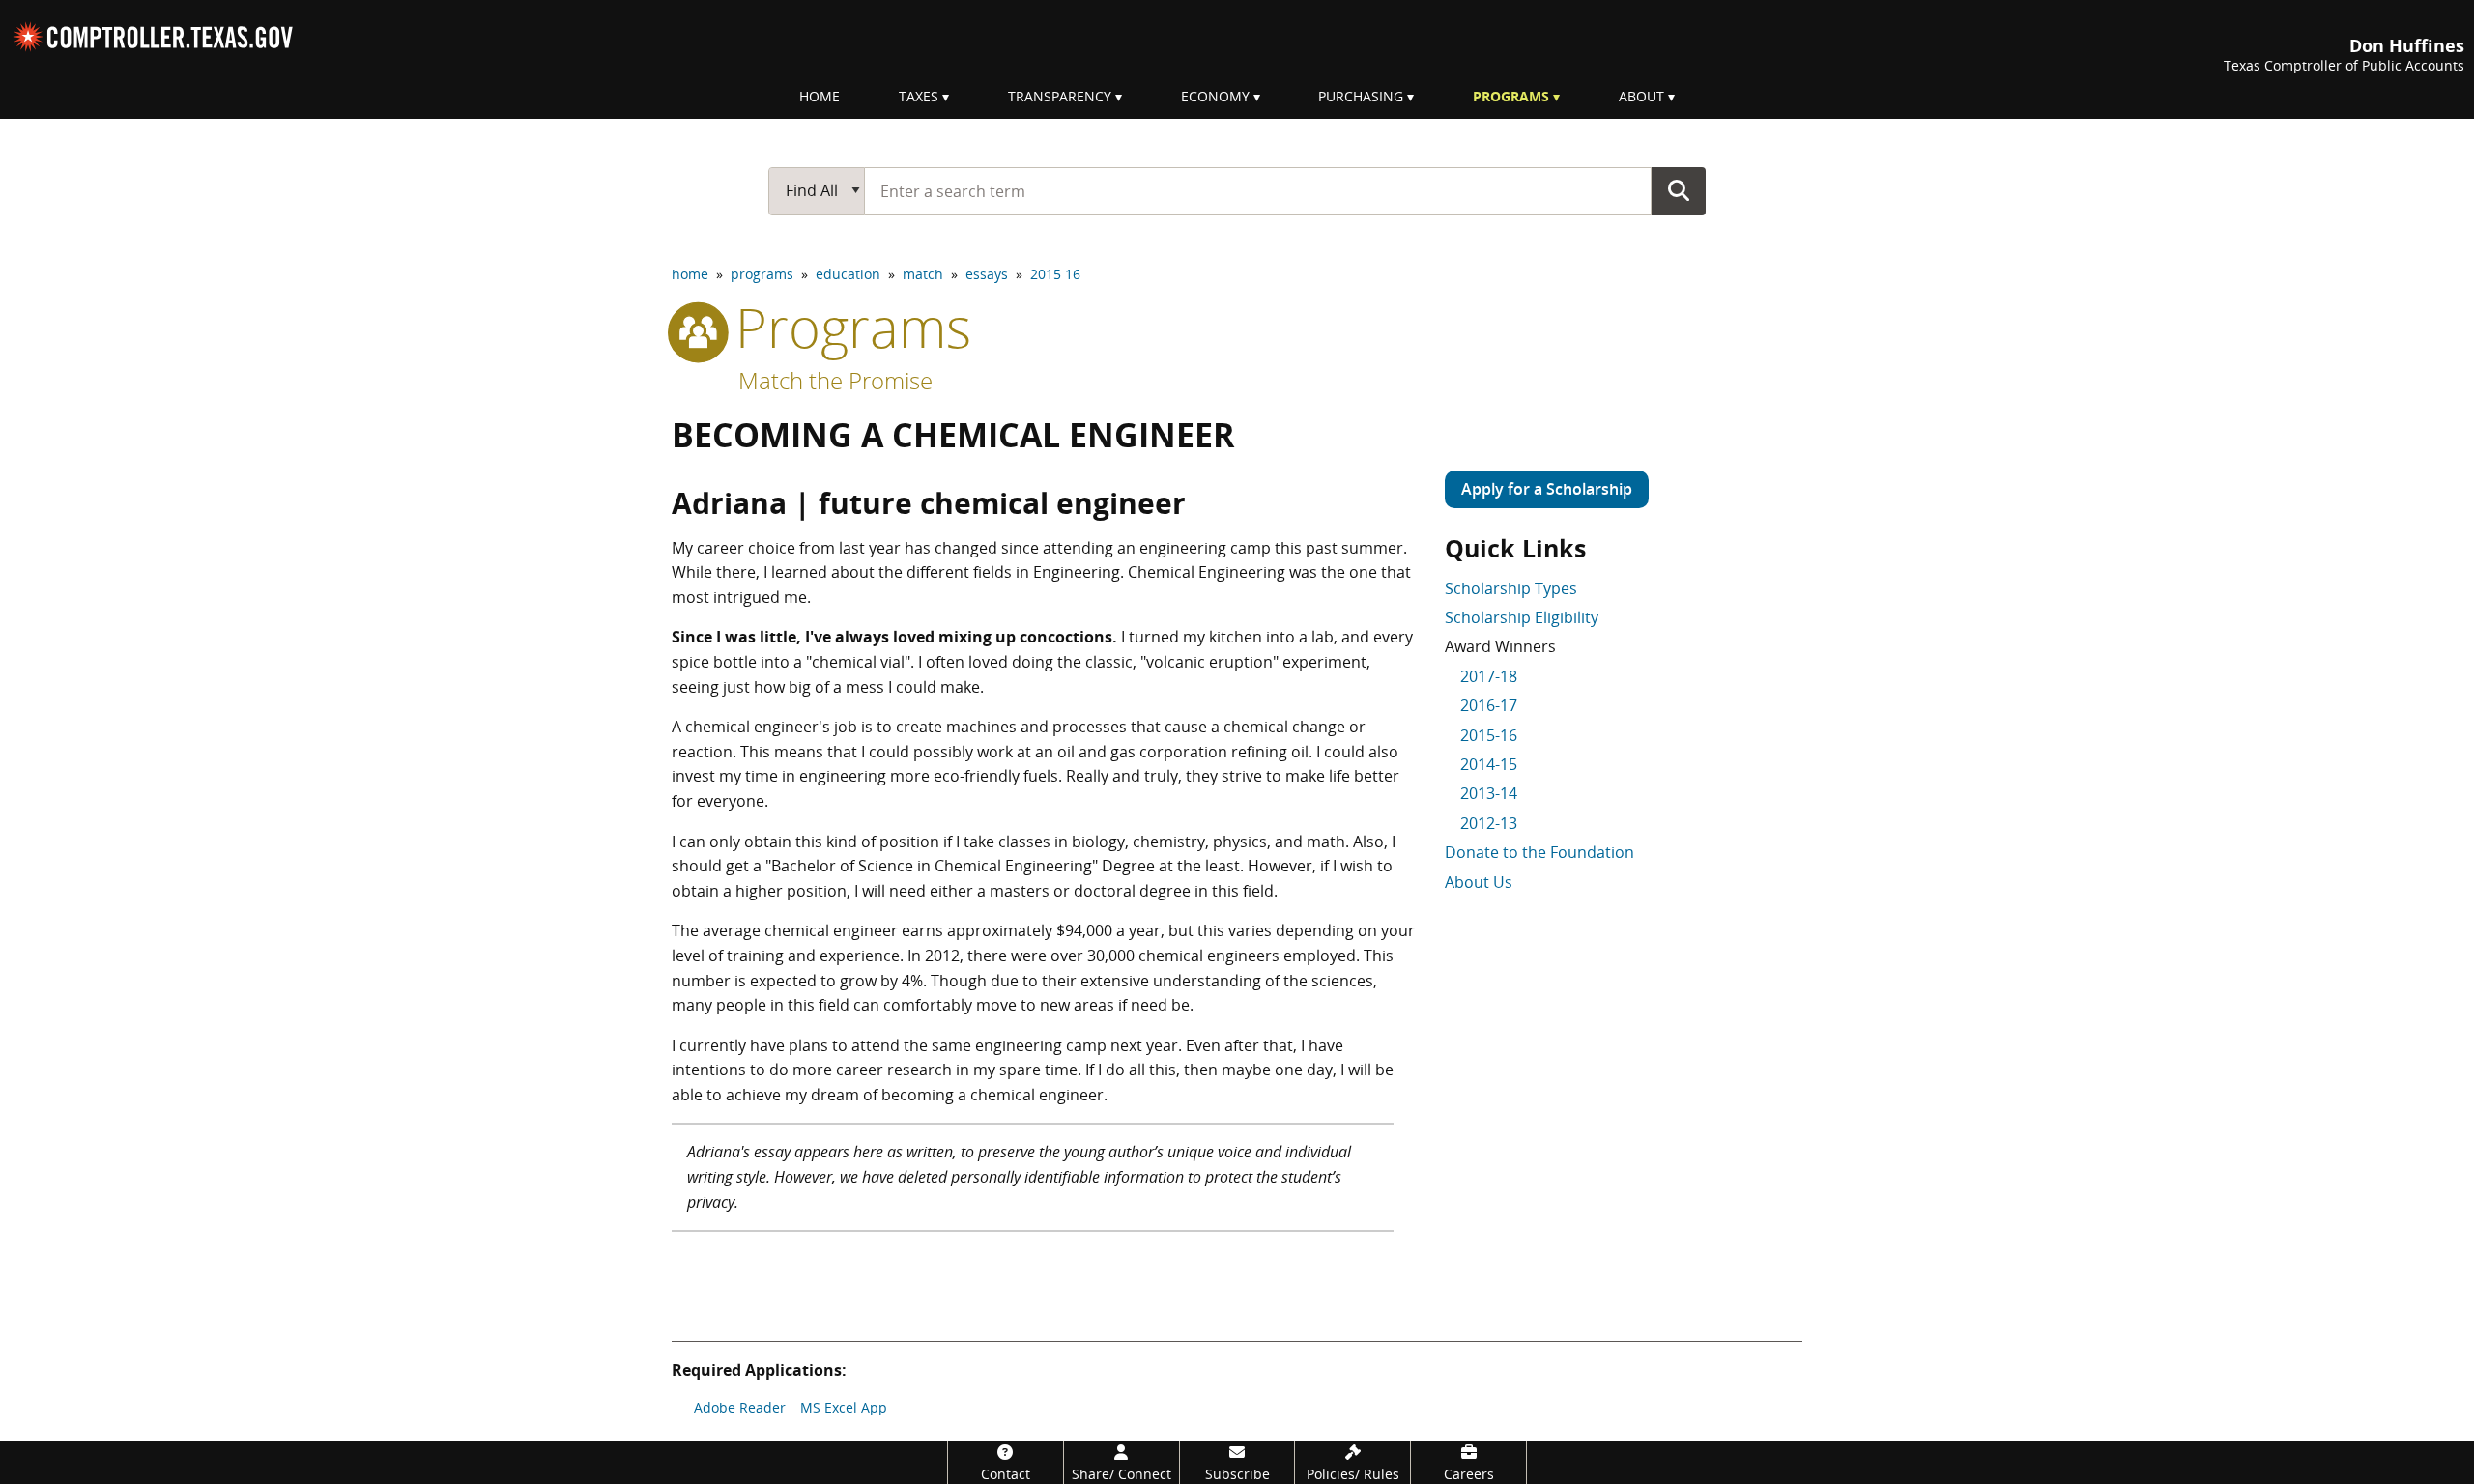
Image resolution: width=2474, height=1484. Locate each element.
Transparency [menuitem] (1060, 96)
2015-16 (1489, 735)
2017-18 (1489, 676)
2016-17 (1489, 705)
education (848, 274)
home (690, 274)
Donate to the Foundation (1539, 852)
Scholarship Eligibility (1522, 617)
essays (987, 274)
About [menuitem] (1641, 96)
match (923, 274)
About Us (1479, 882)
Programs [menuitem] (1511, 96)
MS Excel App (844, 1407)
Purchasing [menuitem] (1361, 96)
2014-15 (1489, 764)
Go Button (1679, 190)
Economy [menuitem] (1215, 96)
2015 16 (1055, 274)
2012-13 (1489, 823)
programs (762, 274)
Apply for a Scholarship (1547, 489)
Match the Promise (835, 380)
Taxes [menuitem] (919, 96)
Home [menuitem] (820, 96)
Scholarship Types (1511, 588)
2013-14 (1489, 793)
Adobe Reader (740, 1407)
